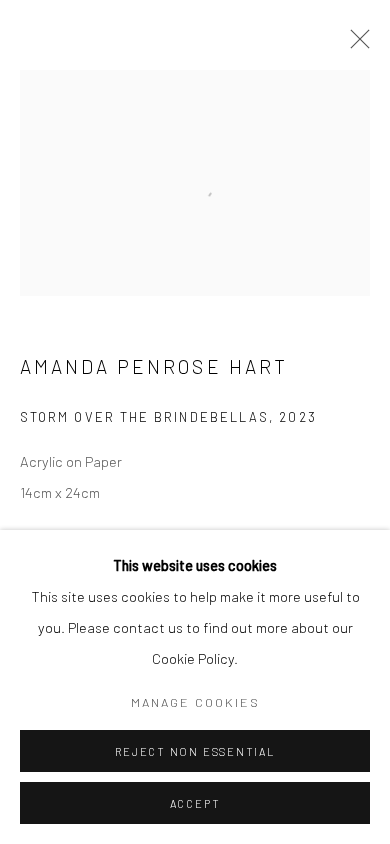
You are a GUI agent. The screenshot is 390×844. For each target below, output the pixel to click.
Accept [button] (195, 803)
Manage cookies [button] (195, 702)
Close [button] (355, 45)
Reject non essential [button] (194, 751)
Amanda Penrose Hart (154, 366)
